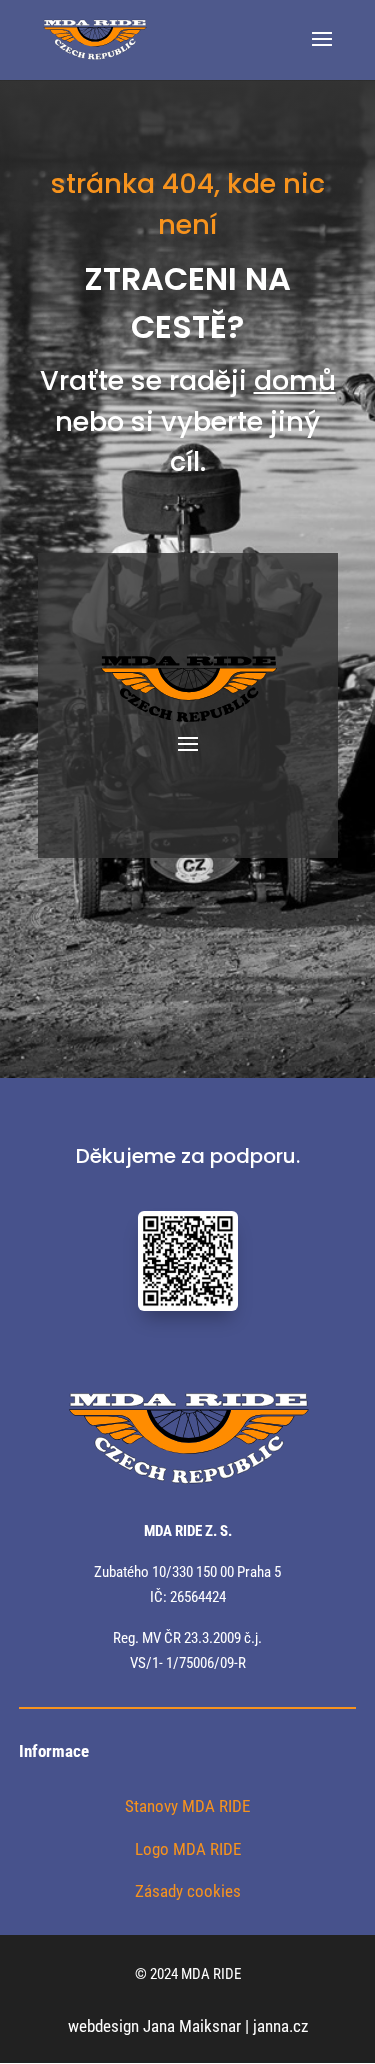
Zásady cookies (188, 1891)
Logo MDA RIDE (188, 1849)
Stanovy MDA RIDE (187, 1806)
